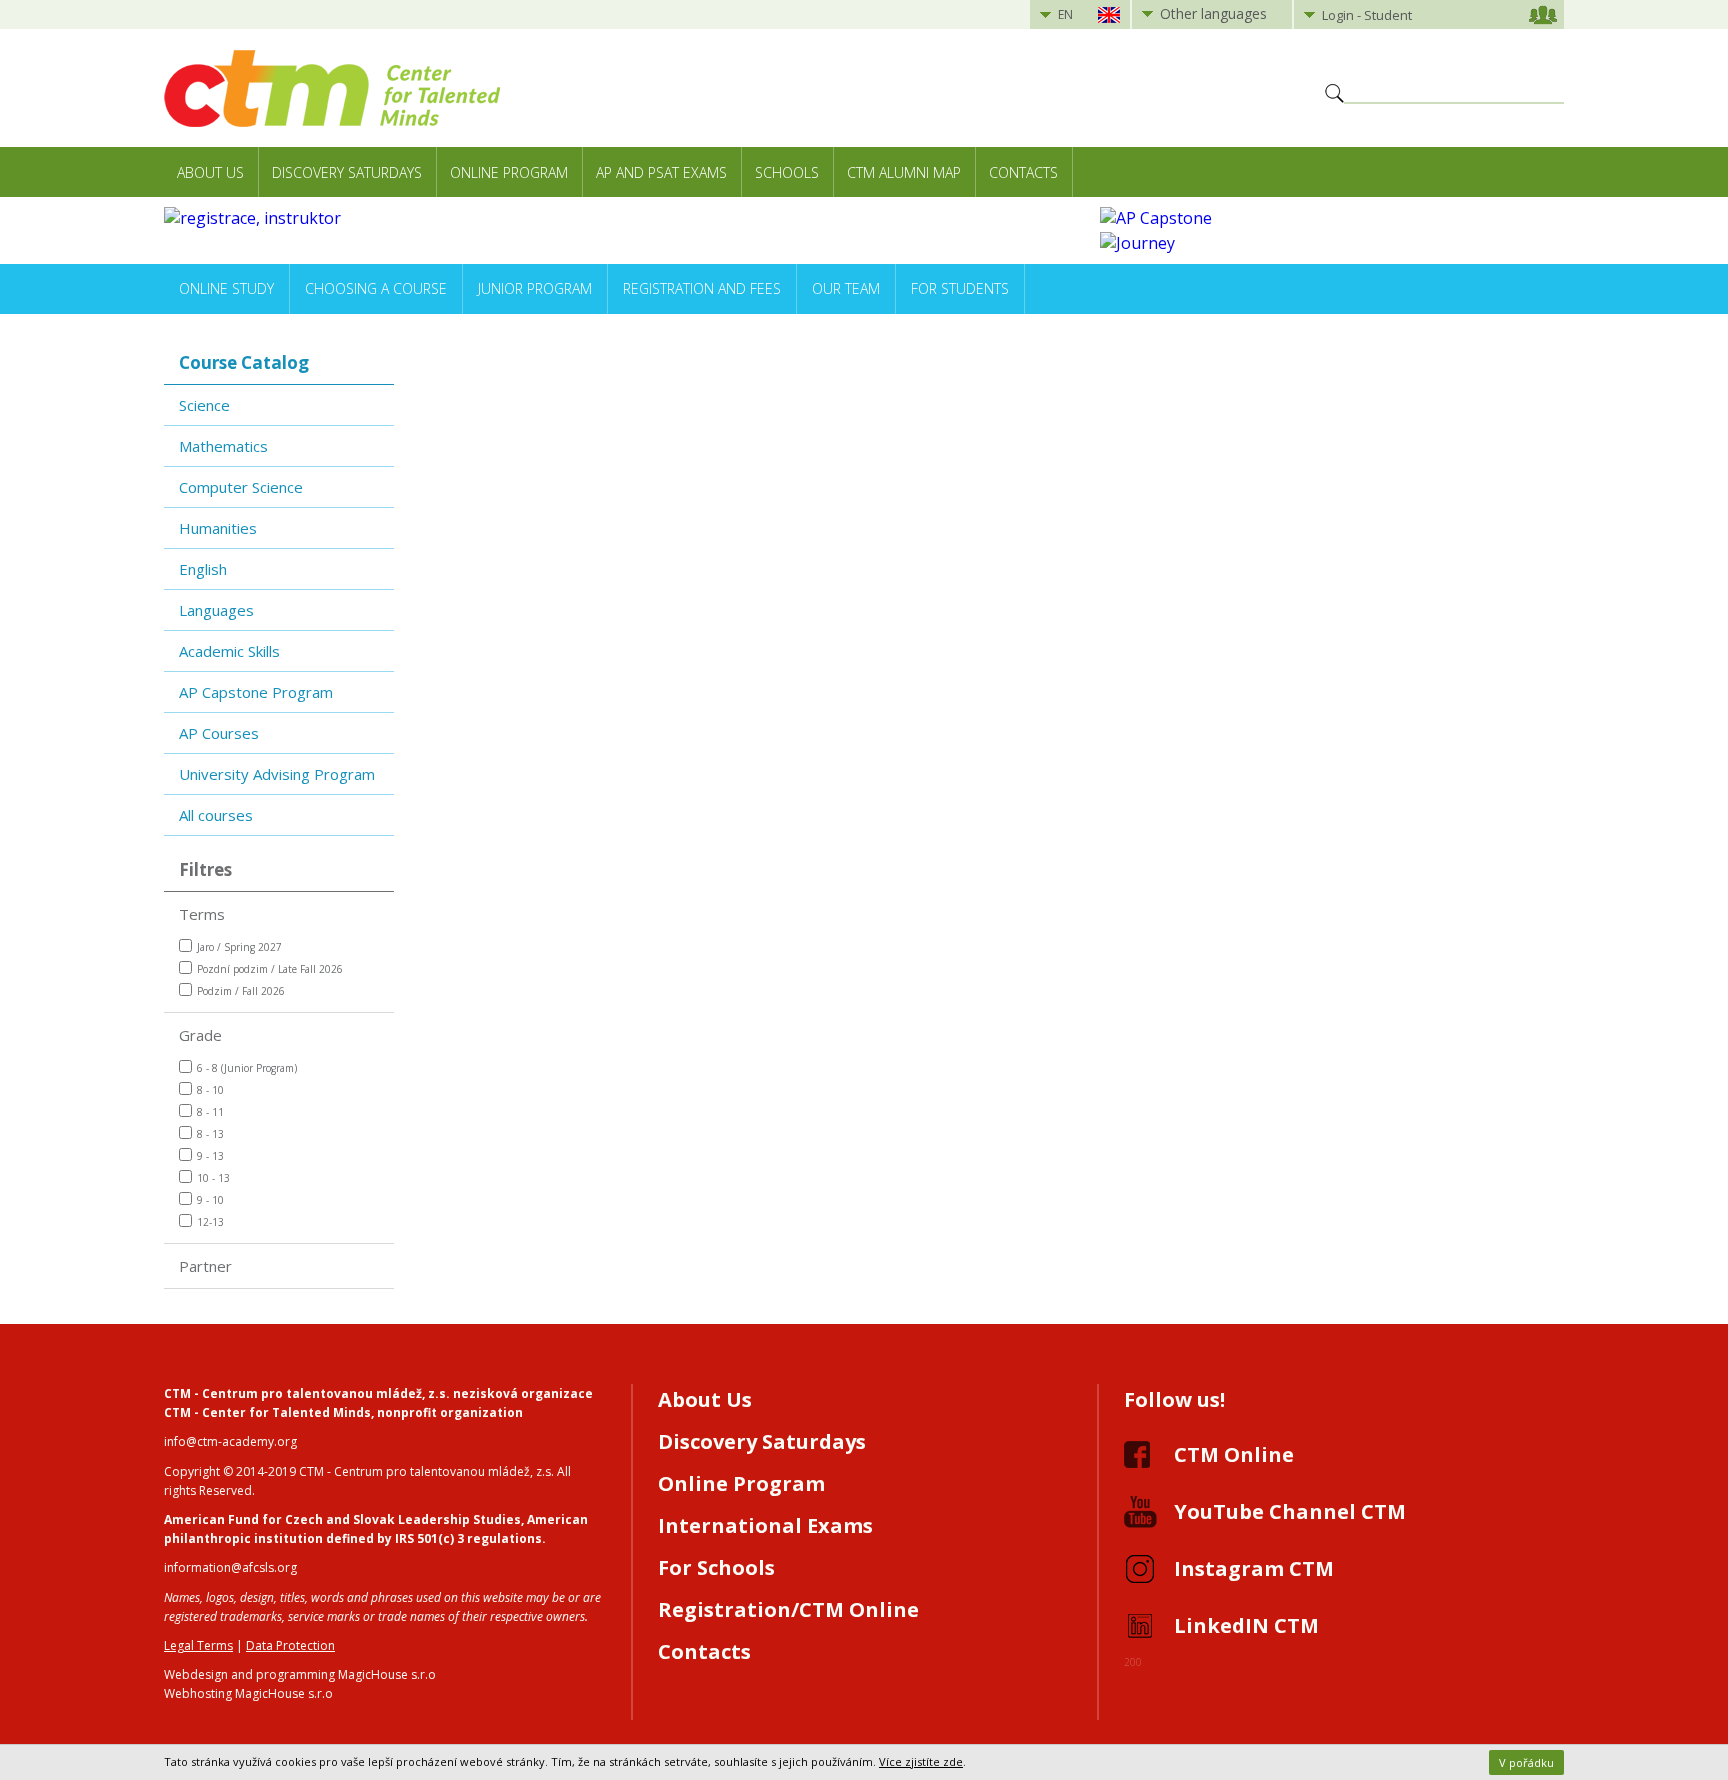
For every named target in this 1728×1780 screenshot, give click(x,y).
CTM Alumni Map (904, 172)
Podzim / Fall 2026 (241, 991)
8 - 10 (210, 1090)
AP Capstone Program (256, 692)
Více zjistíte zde (921, 1761)
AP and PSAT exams (661, 172)
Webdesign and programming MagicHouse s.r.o (300, 1674)
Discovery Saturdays (347, 172)
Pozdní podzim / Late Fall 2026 (270, 969)
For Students (960, 288)
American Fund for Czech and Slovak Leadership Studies (342, 1519)
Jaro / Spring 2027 (239, 947)
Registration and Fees (702, 288)
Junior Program (535, 288)
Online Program (509, 172)
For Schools (716, 1567)
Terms (202, 914)
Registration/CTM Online (788, 1609)
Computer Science (241, 487)
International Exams (765, 1525)
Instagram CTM (1254, 1568)
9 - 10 (210, 1200)
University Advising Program (277, 774)
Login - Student (1367, 15)
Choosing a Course (376, 288)
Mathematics (223, 446)
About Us (210, 172)
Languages (216, 610)
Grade (200, 1035)
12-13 (210, 1222)
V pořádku (1526, 1762)
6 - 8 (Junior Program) (247, 1068)
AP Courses (219, 733)
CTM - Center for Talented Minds (267, 1412)
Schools (787, 172)
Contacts (1023, 172)
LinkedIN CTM (1246, 1625)
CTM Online (1234, 1454)
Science (204, 405)
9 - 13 (210, 1156)
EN (1065, 14)
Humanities (218, 528)
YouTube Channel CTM (1290, 1511)
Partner (205, 1266)
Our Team (846, 288)
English (203, 569)
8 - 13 (210, 1134)
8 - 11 (210, 1112)
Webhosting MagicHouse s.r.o (248, 1693)
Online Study (226, 288)
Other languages (1213, 13)
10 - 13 (213, 1178)
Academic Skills (229, 651)
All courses (216, 815)
